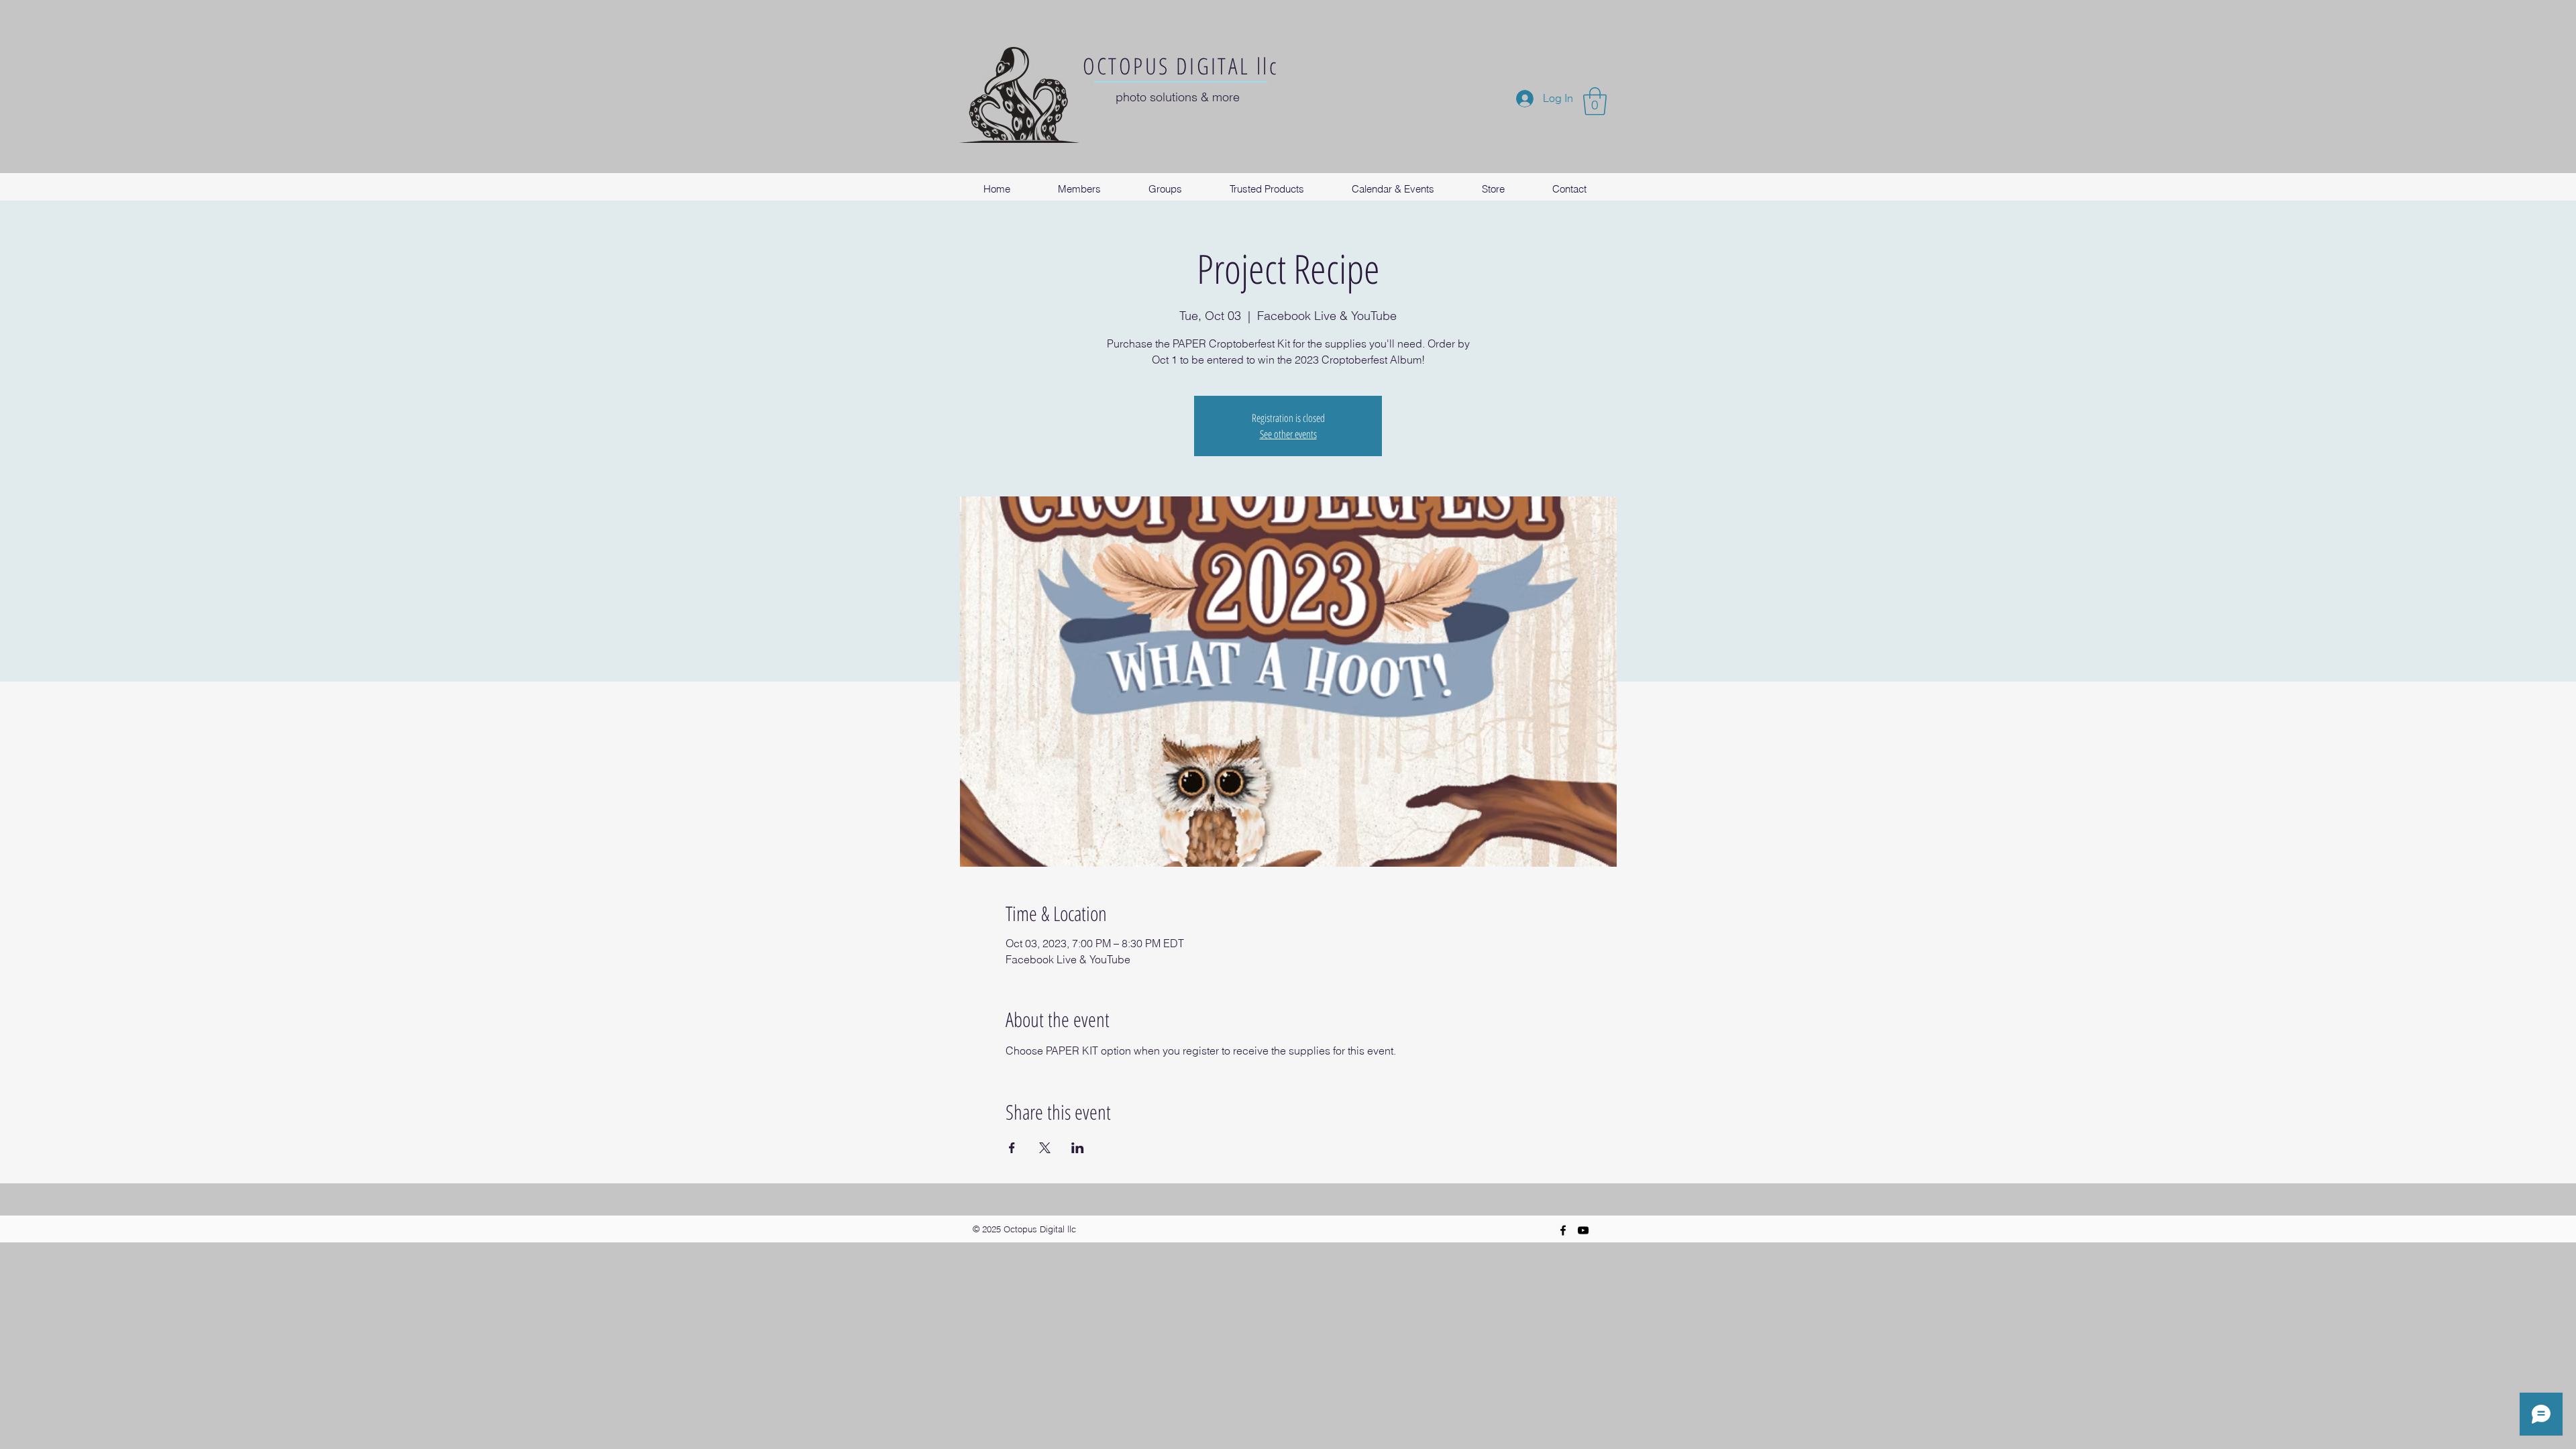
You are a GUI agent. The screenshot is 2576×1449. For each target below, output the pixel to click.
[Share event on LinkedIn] (1078, 1148)
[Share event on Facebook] (1012, 1148)
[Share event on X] (1045, 1148)
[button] (1595, 101)
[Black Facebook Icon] (1563, 1230)
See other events (1288, 434)
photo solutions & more (1178, 97)
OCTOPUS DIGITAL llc (1181, 66)
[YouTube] (1583, 1230)
